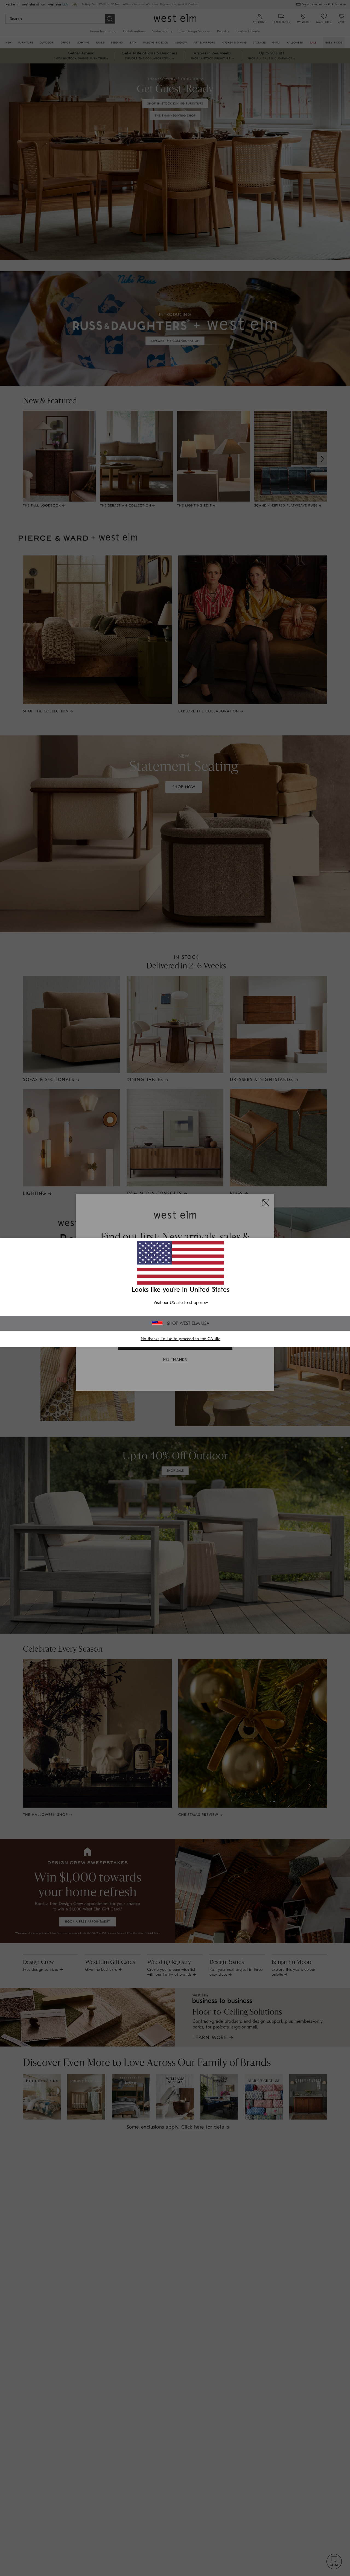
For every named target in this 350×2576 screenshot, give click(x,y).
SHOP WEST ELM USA (188, 1323)
